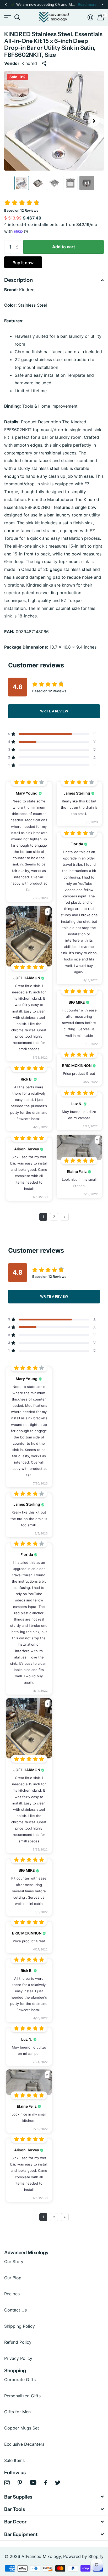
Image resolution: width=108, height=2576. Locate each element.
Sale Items (14, 2460)
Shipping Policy (20, 2326)
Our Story (14, 2262)
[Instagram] (7, 2483)
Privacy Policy (18, 2358)
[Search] (17, 17)
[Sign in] (90, 17)
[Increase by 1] (18, 242)
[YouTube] (33, 2482)
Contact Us (15, 2310)
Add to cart (64, 247)
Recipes (12, 2294)
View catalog (7, 17)
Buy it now (23, 263)
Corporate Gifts (20, 2380)
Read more (87, 4)
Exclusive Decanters (24, 2444)
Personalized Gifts (22, 2396)
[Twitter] (58, 2483)
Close (54, 2497)
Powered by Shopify (83, 2556)
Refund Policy (18, 2342)
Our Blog (13, 2278)
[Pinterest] (20, 2483)
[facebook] (46, 2483)
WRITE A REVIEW (54, 711)
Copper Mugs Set (22, 2428)
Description (18, 280)
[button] (6, 5)
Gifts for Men (17, 2412)
